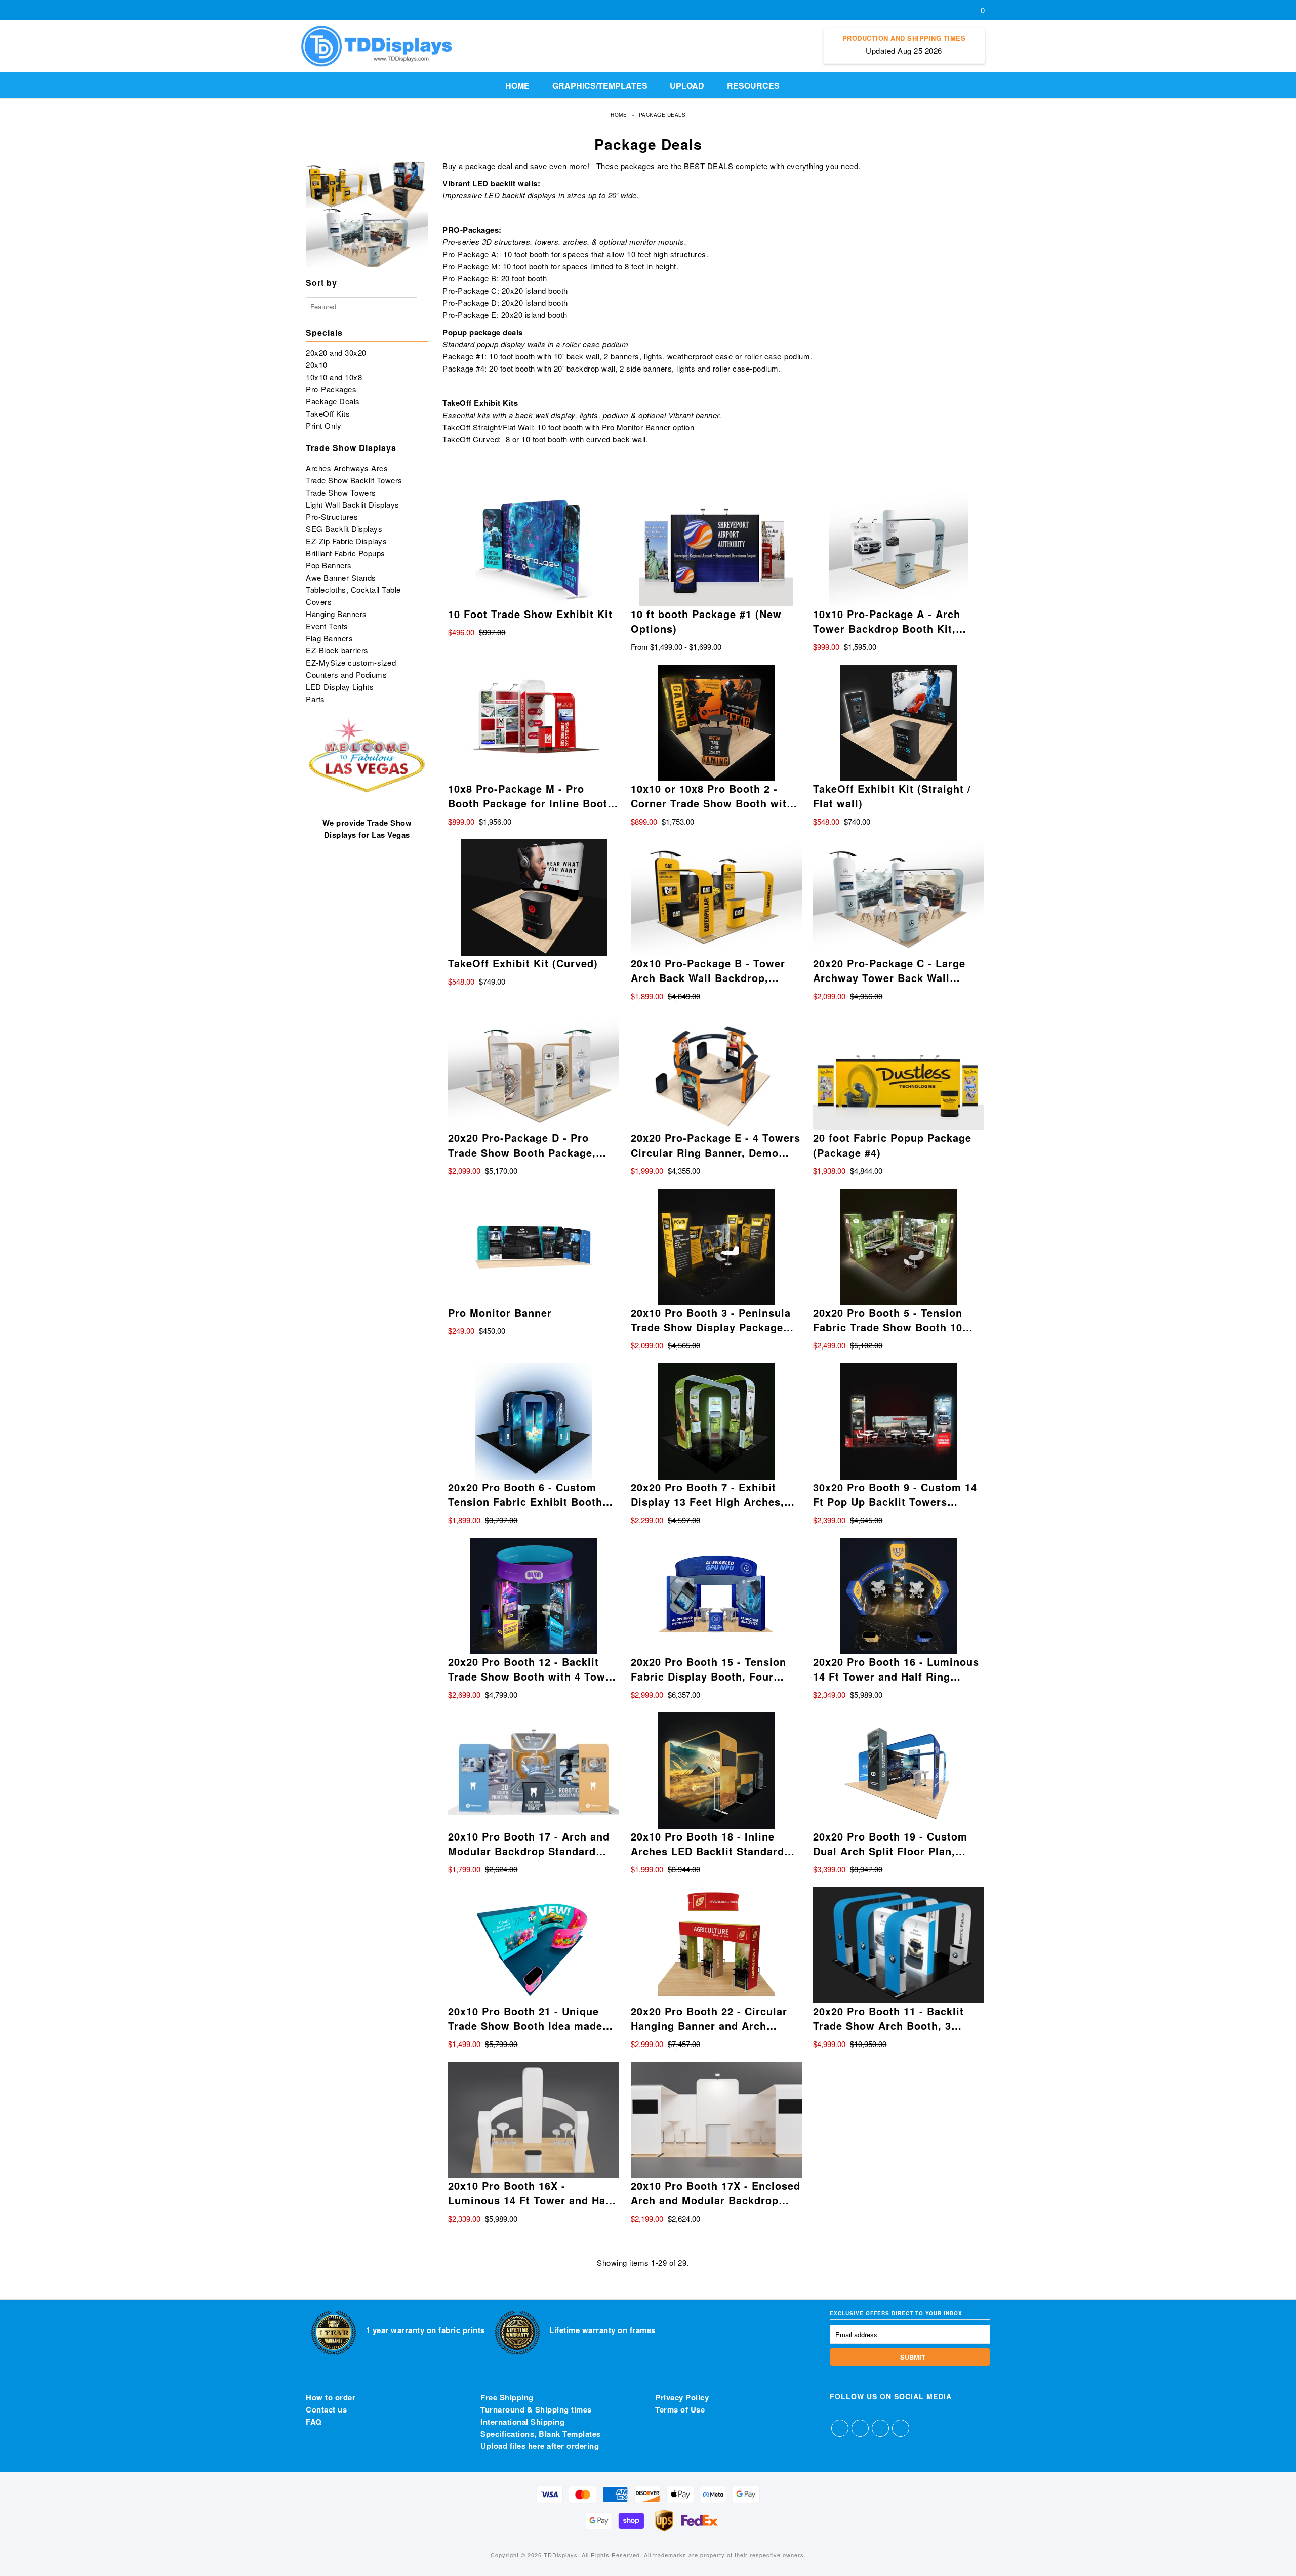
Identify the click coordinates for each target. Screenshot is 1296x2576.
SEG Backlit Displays (344, 529)
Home (517, 85)
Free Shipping (507, 2397)
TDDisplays (561, 2555)
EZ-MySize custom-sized (351, 662)
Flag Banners (329, 638)
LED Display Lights (340, 687)
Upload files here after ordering (540, 2446)
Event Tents (327, 626)
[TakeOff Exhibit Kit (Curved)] (534, 897)
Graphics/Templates (600, 85)
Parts (315, 699)
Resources (753, 85)
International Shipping (522, 2422)
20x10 (317, 365)
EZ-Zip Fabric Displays (346, 541)
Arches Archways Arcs (347, 468)
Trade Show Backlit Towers (354, 480)
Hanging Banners (336, 614)
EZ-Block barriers (337, 650)
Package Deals (333, 401)
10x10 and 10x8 (334, 377)
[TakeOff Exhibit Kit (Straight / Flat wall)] (899, 723)
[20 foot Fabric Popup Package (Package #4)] (899, 1072)
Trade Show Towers (341, 492)
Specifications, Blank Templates (541, 2434)
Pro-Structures (332, 517)
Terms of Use (680, 2409)
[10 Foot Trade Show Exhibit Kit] (534, 548)
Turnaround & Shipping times (536, 2409)
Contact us (326, 2409)
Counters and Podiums (346, 674)
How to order (331, 2397)
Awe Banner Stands (341, 577)
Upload (687, 85)
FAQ (314, 2422)
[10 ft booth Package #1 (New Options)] (716, 548)
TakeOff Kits (328, 413)
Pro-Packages (331, 389)
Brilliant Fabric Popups (346, 553)
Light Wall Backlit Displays (353, 504)
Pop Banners (329, 565)
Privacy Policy (682, 2397)
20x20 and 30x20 (336, 353)
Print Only (323, 425)
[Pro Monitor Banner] (534, 1247)
